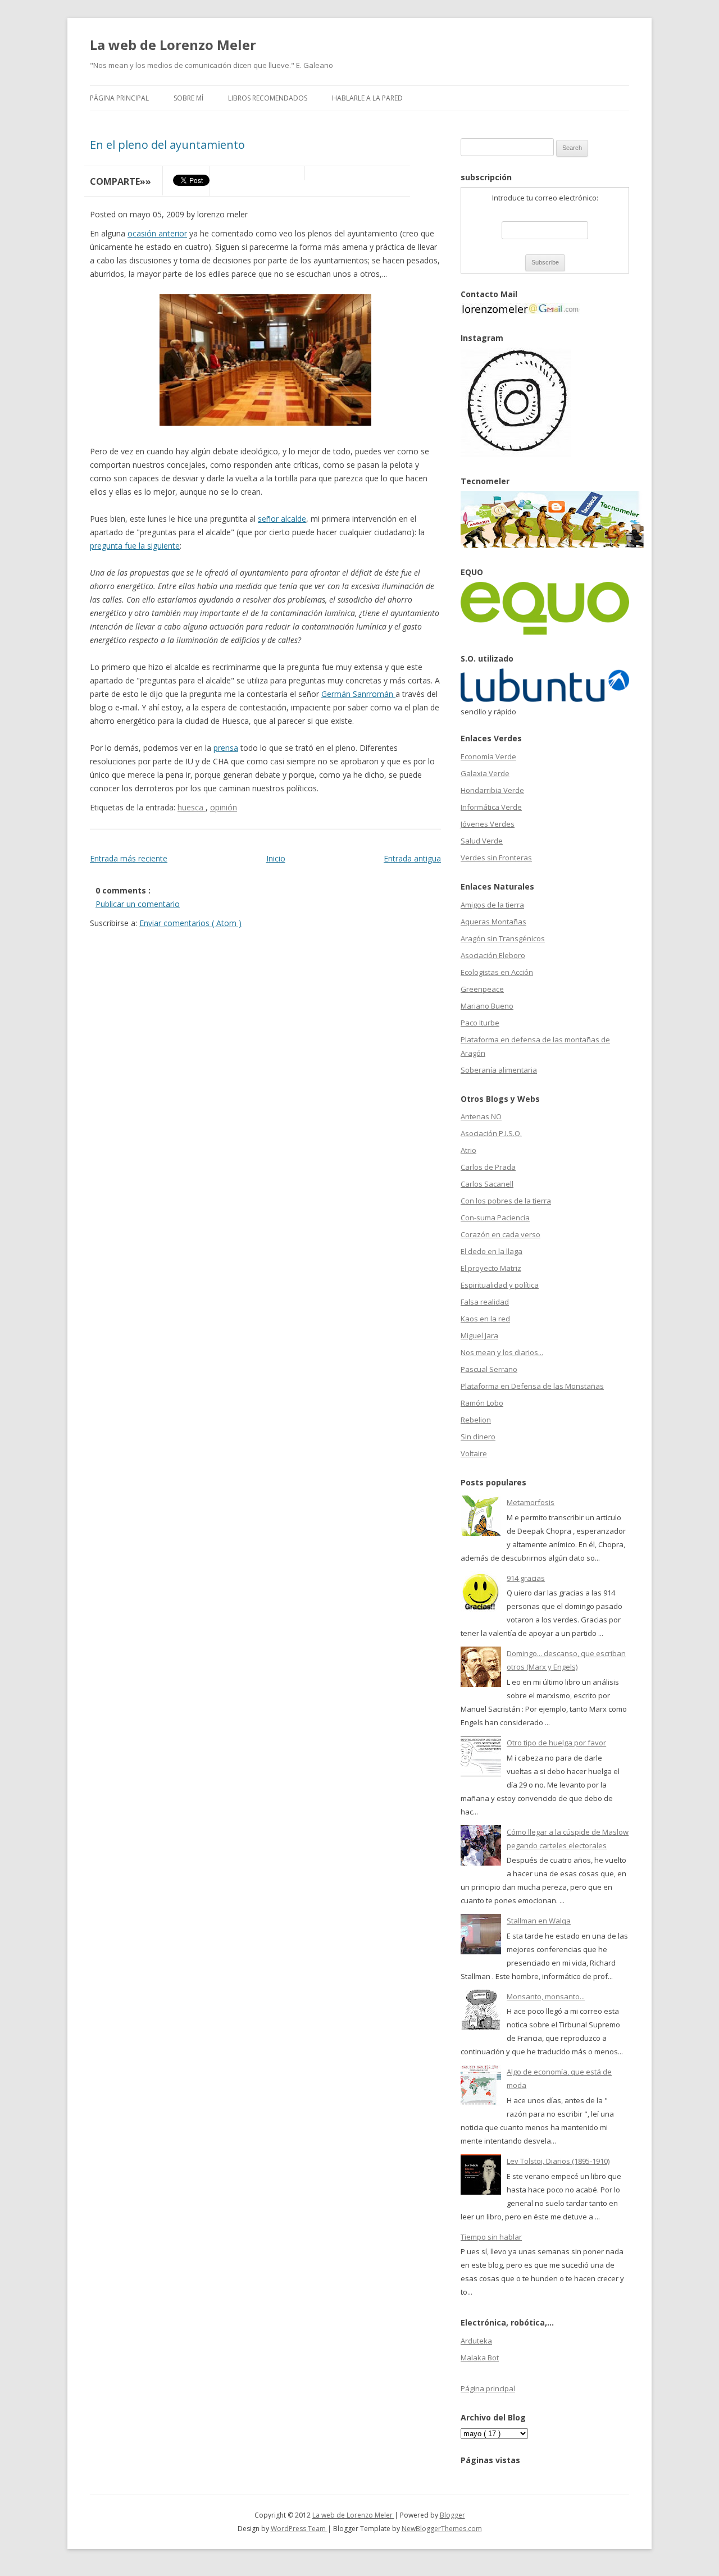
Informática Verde (491, 807)
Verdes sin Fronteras (496, 858)
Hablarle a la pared (367, 98)
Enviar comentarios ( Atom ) (190, 923)
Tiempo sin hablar (491, 2237)
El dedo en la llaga (492, 1251)
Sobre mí (188, 98)
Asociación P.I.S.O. (491, 1133)
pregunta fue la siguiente (135, 546)
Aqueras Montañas (493, 922)
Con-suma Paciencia (495, 1218)
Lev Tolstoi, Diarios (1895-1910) (558, 2161)
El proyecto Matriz (491, 1268)
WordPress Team (299, 2529)
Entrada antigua (412, 858)
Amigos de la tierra (492, 905)
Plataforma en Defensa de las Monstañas (532, 1386)
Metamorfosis (531, 1502)
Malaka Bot (480, 2358)
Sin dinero (478, 1437)
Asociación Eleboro (493, 955)
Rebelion (476, 1420)
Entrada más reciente (129, 858)
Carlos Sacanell (487, 1184)
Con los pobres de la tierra (506, 1201)
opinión (224, 807)
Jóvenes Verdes (488, 824)
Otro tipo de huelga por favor (556, 1743)
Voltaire (474, 1453)
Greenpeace (482, 989)
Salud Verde (482, 841)
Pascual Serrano (489, 1369)
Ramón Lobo (482, 1403)
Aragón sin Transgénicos (503, 938)
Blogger (452, 2515)
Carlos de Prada (488, 1167)
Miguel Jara (479, 1335)
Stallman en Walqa (539, 1921)
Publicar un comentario (138, 904)
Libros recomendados (268, 98)
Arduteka (476, 2341)
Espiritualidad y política (500, 1285)
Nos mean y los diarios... (502, 1352)
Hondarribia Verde (492, 790)
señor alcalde (282, 519)
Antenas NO (481, 1116)
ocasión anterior (157, 233)
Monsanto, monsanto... (546, 1996)
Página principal (119, 98)
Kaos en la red (485, 1319)
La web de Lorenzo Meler (173, 45)
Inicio (276, 858)
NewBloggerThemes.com (442, 2529)
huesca (192, 807)
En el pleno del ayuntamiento (167, 145)
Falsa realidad (485, 1302)
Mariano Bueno (487, 1006)
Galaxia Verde (485, 773)
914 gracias (526, 1578)
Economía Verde (488, 756)
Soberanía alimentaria (499, 1070)
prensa (226, 748)
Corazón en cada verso (500, 1234)
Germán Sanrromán (358, 694)
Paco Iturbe (480, 1023)
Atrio (468, 1150)
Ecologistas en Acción (497, 972)
